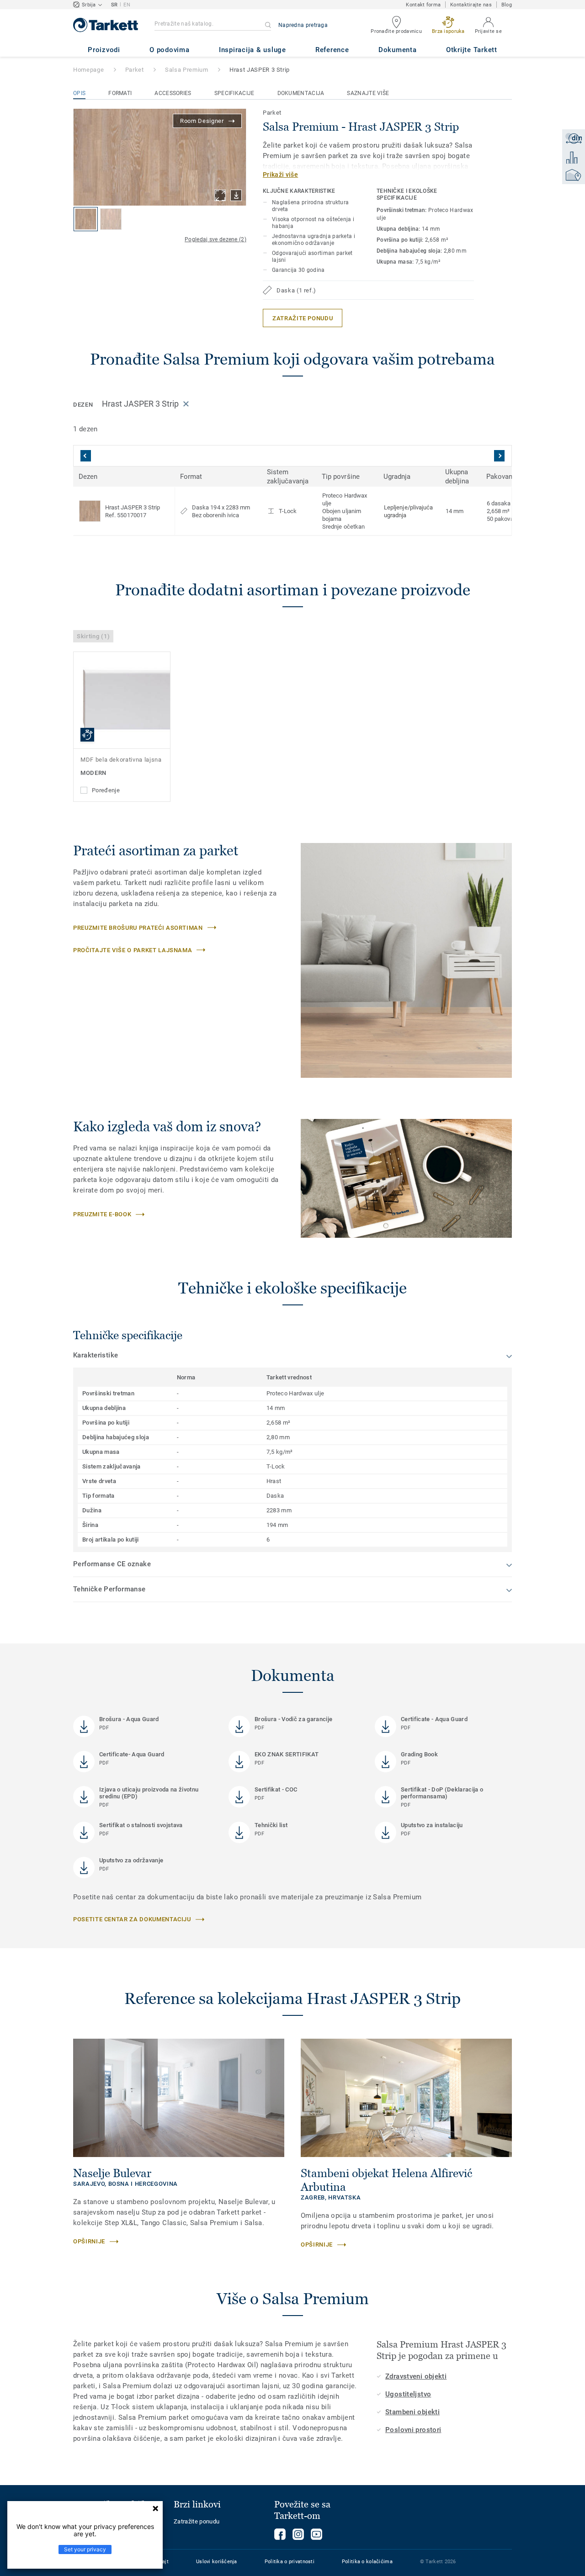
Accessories (173, 93)
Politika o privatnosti (290, 2562)
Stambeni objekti (412, 2412)
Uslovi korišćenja (217, 2562)
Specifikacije (234, 93)
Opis (79, 93)
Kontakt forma (423, 5)
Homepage (88, 70)
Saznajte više (368, 93)
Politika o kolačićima (367, 2562)
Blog (507, 5)
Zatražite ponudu (197, 2521)
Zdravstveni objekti (416, 2376)
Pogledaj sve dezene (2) (215, 239)
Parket (135, 70)
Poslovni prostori (413, 2430)
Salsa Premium (186, 70)
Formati (120, 93)
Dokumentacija (301, 93)
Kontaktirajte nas (471, 5)
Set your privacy (85, 2549)
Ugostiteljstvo (408, 2394)
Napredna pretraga (303, 25)
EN (127, 5)
